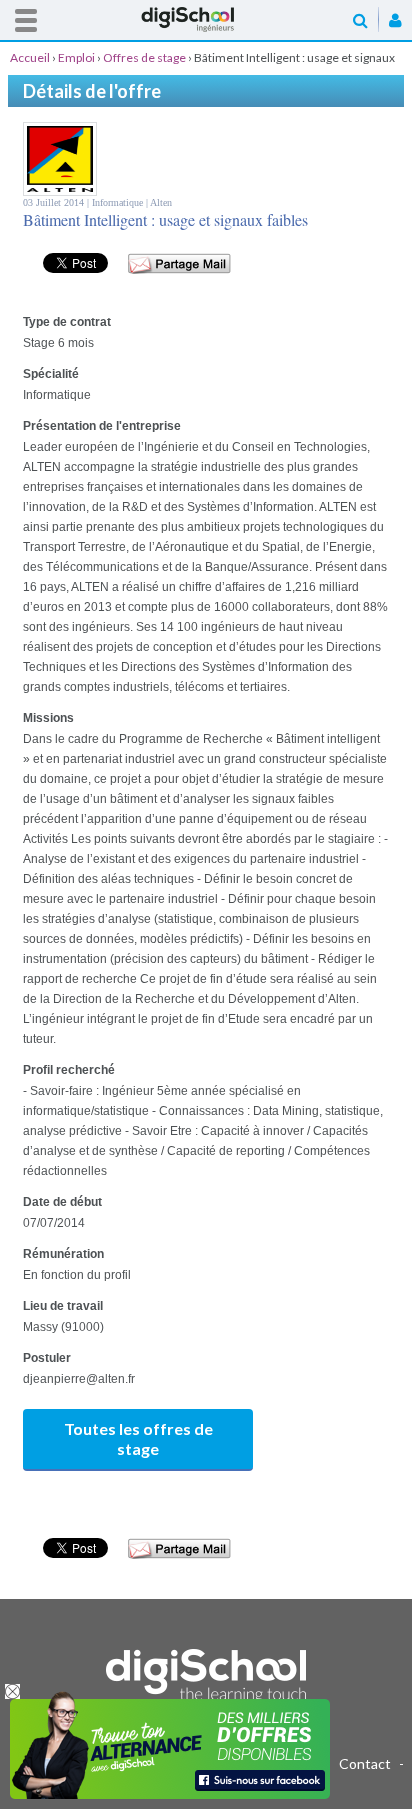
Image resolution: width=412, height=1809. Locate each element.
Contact (365, 1763)
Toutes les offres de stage (138, 1438)
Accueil (206, 19)
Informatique (119, 202)
